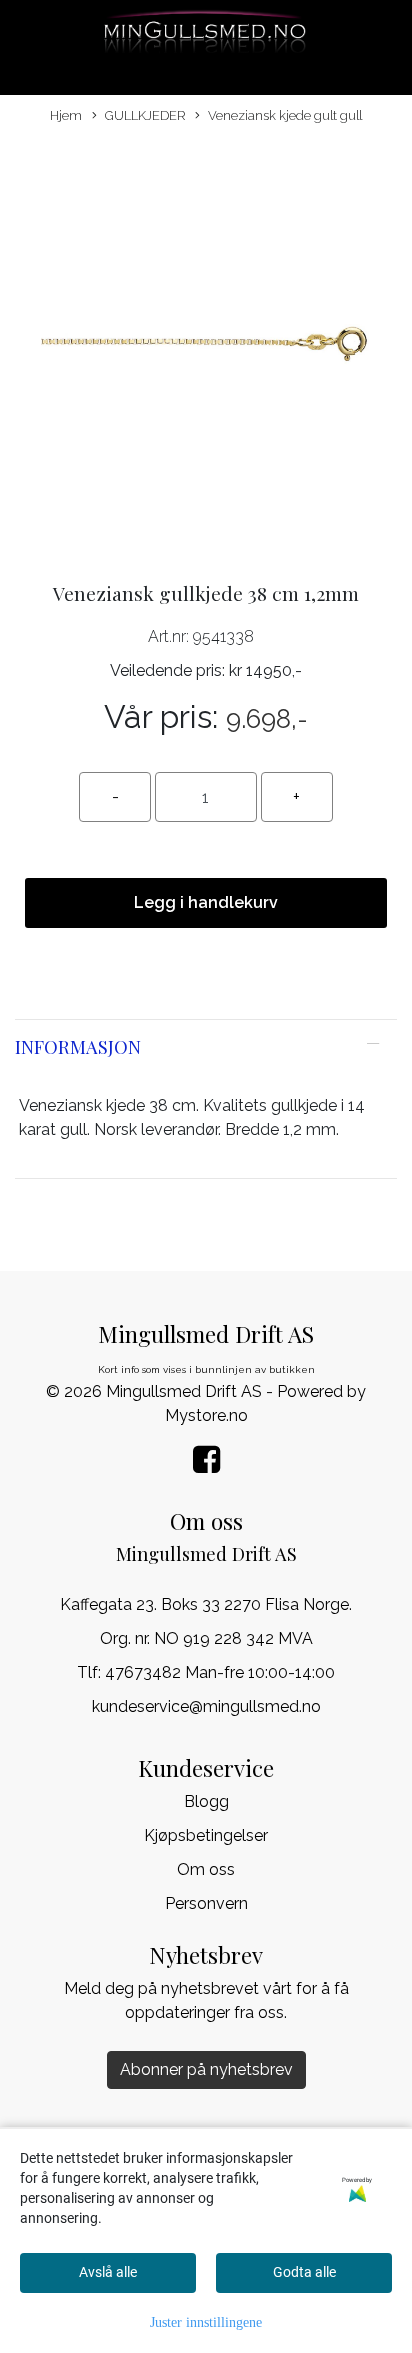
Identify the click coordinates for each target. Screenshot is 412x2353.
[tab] (206, 1047)
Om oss (206, 1869)
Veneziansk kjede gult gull (285, 115)
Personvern (206, 1903)
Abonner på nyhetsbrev (206, 2069)
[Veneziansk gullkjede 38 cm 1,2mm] (206, 345)
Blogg (206, 1801)
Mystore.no (206, 1415)
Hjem (66, 115)
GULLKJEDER (145, 115)
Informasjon (78, 1046)
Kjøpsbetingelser (206, 1835)
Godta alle (304, 2272)
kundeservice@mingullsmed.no (206, 1706)
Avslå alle (108, 2272)
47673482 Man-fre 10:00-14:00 (220, 1672)
